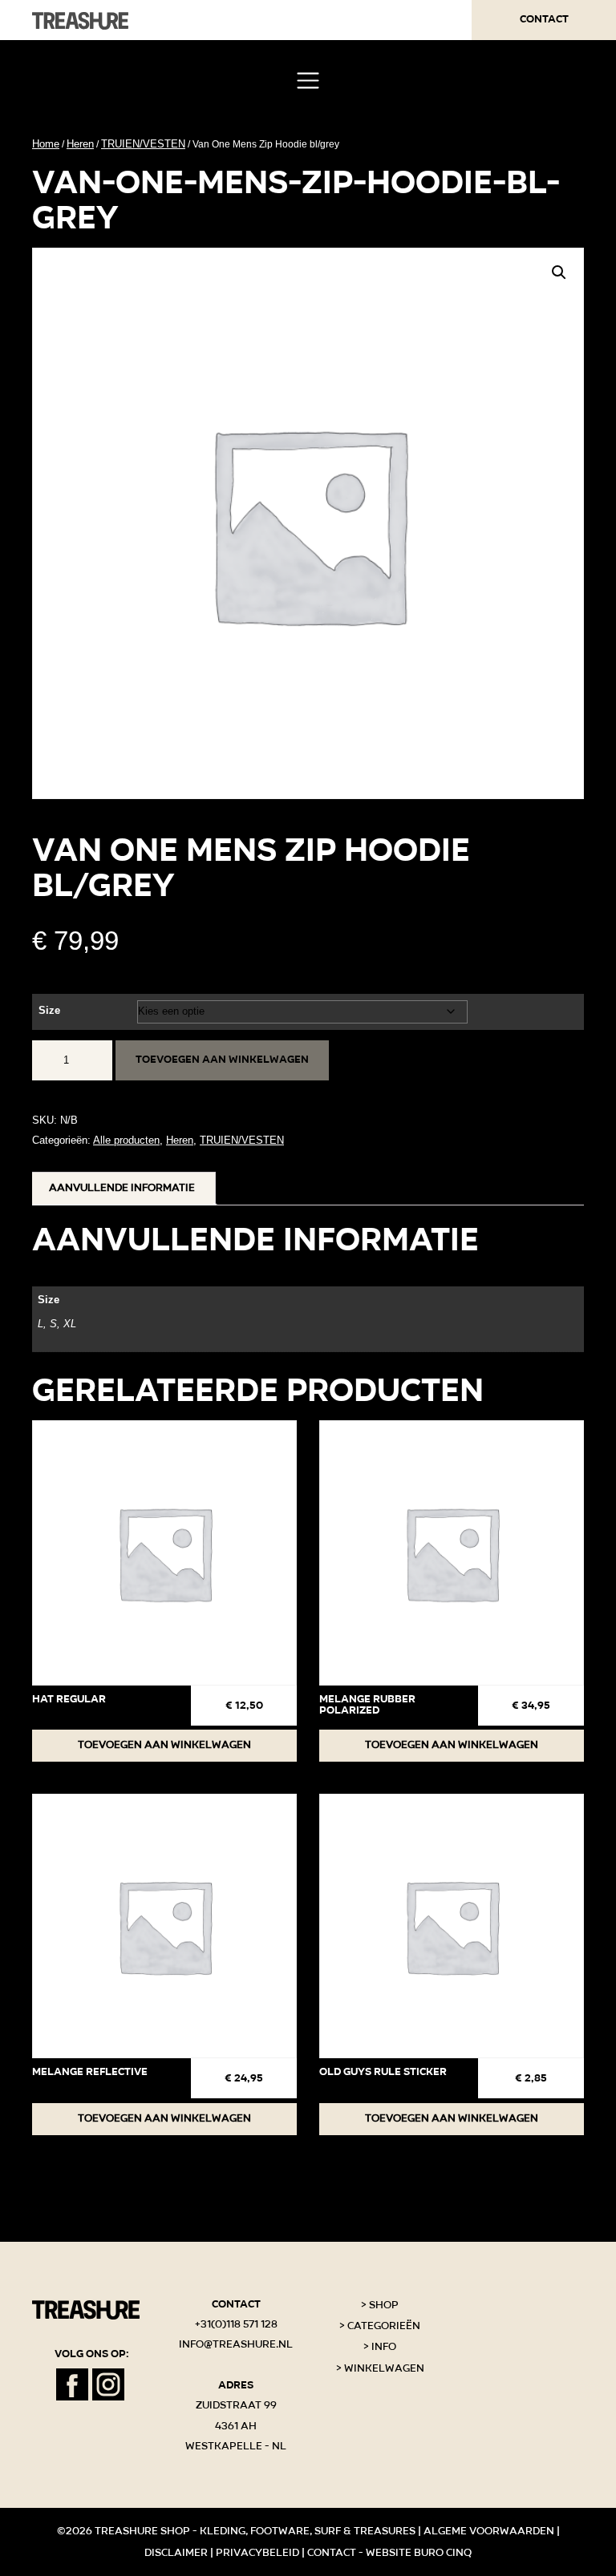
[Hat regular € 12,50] (164, 1552)
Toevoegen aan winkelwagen (222, 1060)
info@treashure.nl (236, 2344)
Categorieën (384, 2326)
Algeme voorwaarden (489, 2531)
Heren (80, 144)
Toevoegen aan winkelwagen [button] (164, 1745)
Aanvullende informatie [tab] (122, 1188)
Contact (544, 19)
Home (46, 144)
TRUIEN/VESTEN (143, 144)
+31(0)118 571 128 (236, 2324)
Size (49, 1010)
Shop (384, 2305)
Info (384, 2347)
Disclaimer (176, 2553)
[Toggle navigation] (308, 81)
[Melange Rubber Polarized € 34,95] (452, 1552)
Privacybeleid (257, 2553)
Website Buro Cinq (419, 2553)
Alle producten (126, 1140)
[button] (559, 273)
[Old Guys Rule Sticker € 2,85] (452, 1926)
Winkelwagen (384, 2368)
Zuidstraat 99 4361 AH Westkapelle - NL (236, 2426)
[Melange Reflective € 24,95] (164, 1926)
